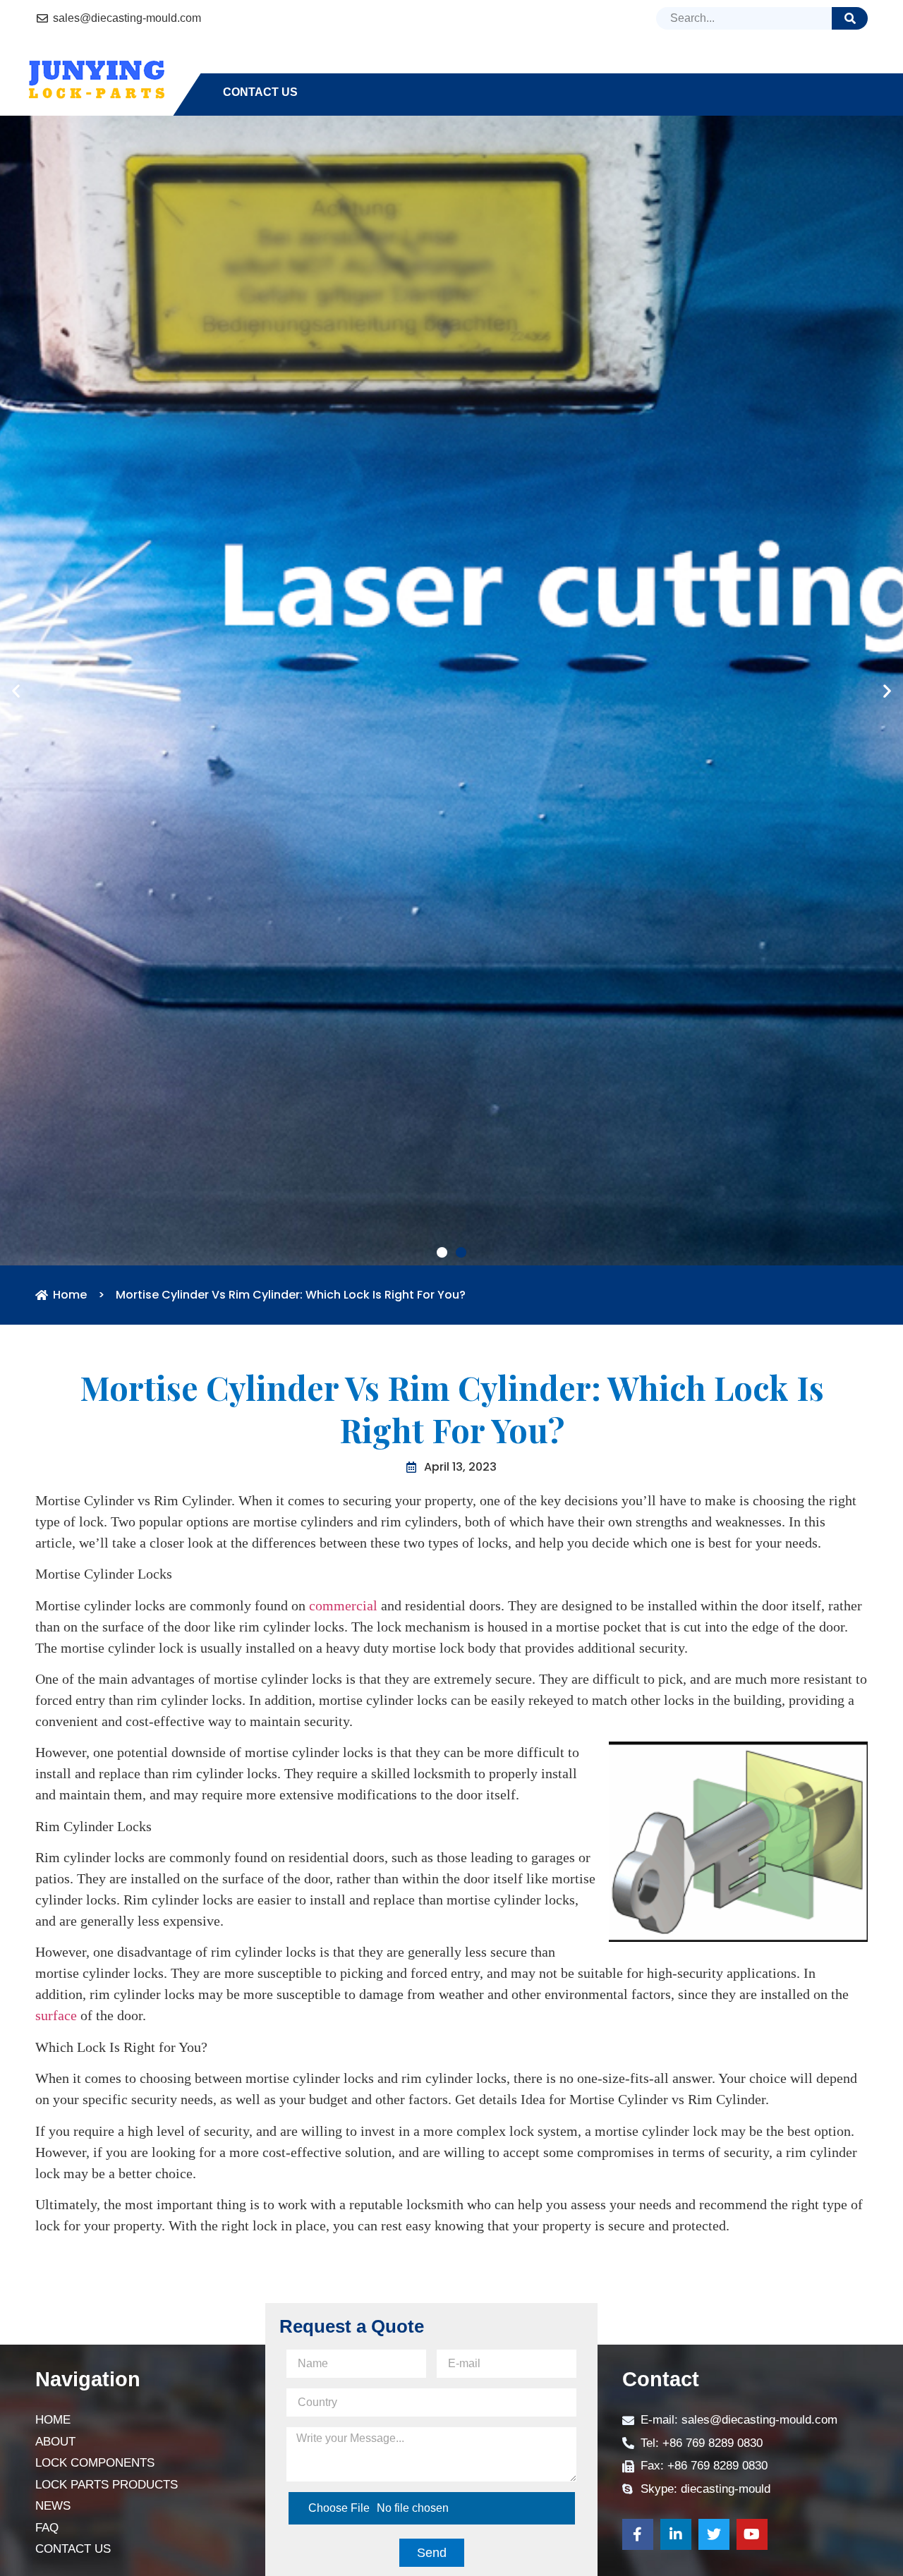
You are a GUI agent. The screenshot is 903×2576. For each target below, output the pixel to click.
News (694, 67)
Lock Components (413, 67)
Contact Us (260, 92)
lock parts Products (570, 67)
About (305, 67)
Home (240, 67)
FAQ (751, 67)
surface (56, 2412)
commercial (343, 2001)
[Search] (850, 18)
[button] (442, 1648)
